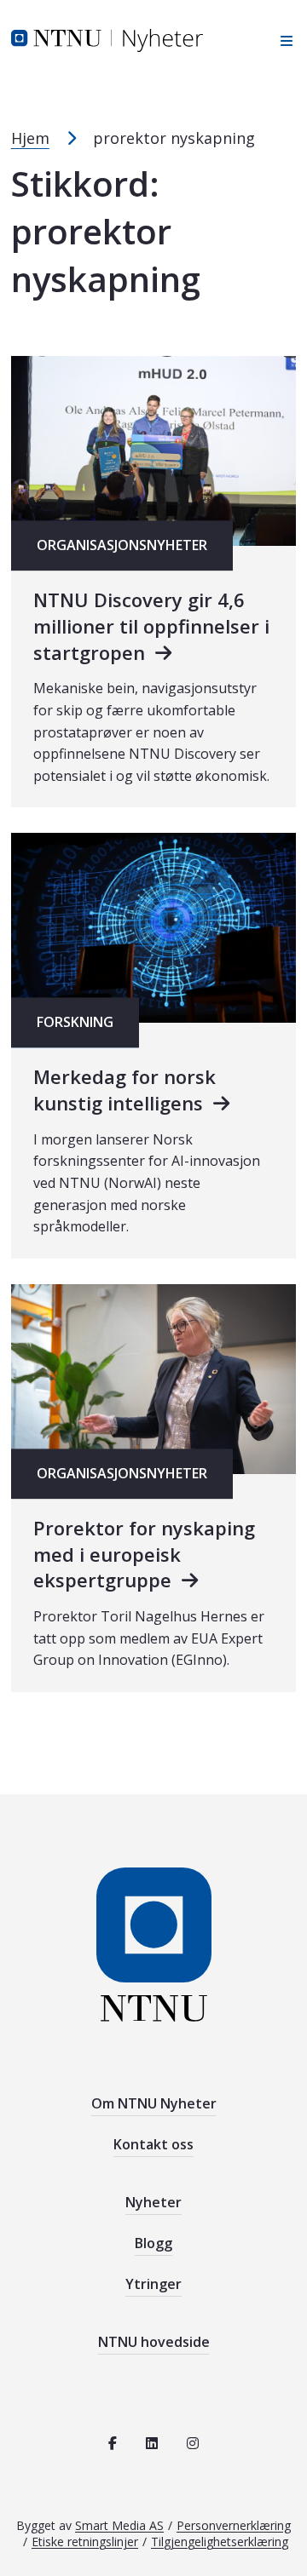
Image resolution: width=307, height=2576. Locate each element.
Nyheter (153, 2202)
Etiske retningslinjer (85, 2542)
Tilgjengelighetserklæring (220, 2542)
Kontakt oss (153, 2144)
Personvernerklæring (234, 2525)
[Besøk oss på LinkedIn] (152, 2443)
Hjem (30, 138)
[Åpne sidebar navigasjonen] (282, 40)
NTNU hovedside (154, 2342)
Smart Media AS (119, 2525)
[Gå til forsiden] (107, 39)
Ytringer (153, 2284)
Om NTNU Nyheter (154, 2103)
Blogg (153, 2243)
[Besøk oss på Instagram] (193, 2443)
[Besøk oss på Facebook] (113, 2443)
